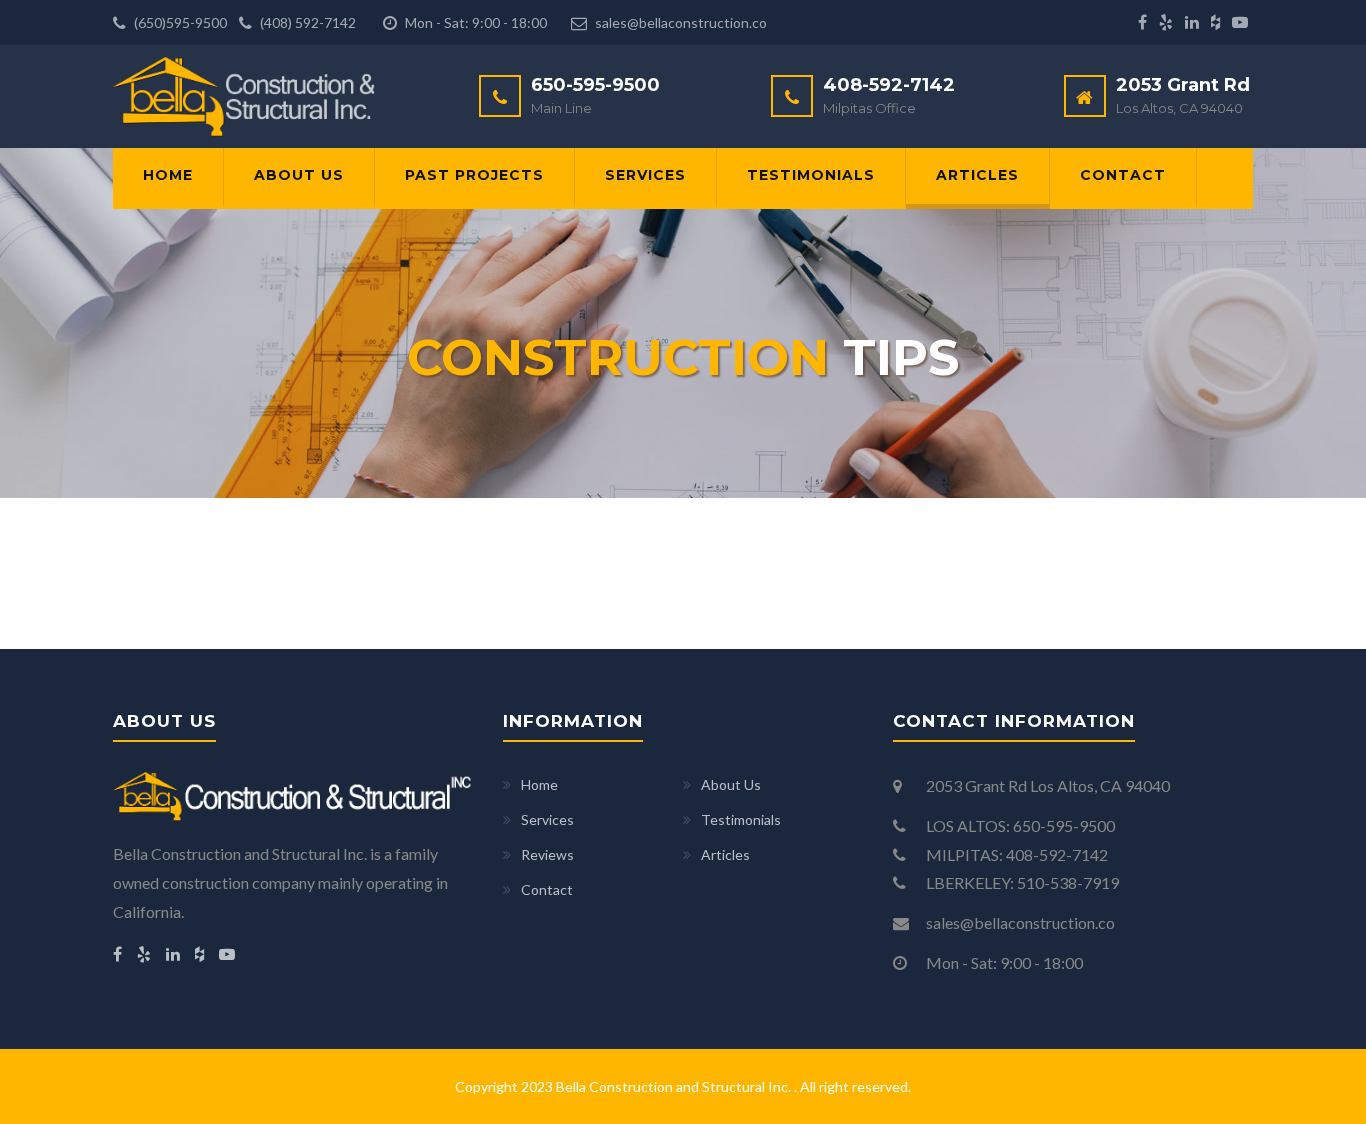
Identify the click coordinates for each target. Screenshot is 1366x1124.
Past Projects (474, 175)
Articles (977, 175)
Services (645, 175)
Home (168, 175)
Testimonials (811, 175)
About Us (299, 175)
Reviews (547, 854)
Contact (1123, 175)
